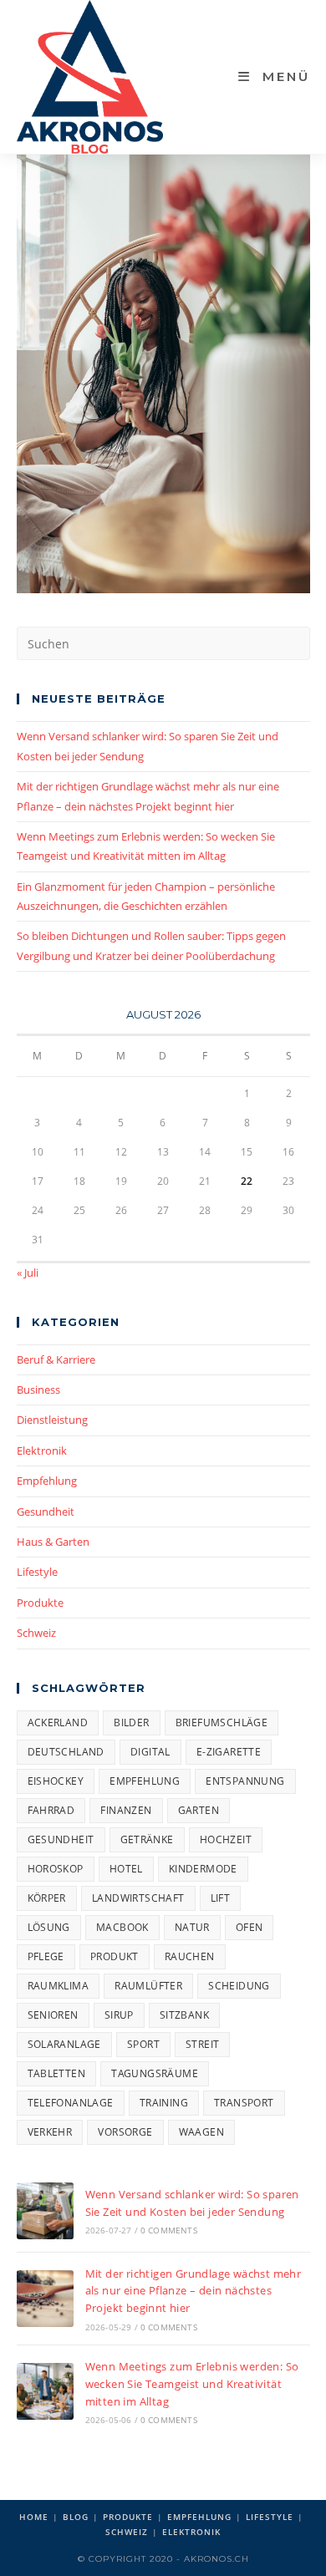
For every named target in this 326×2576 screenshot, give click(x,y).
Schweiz (36, 1633)
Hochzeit (226, 1839)
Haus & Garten (53, 1542)
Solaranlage (64, 2044)
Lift (221, 1898)
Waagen (201, 2132)
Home (34, 2517)
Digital (150, 1752)
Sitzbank (184, 2015)
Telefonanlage (71, 2103)
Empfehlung (47, 1481)
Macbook (122, 1927)
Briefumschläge (222, 1722)
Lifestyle (37, 1572)
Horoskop (56, 1869)
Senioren (53, 2015)
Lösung (49, 1927)
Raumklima (59, 1986)
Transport (244, 2103)
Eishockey (56, 1781)
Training (164, 2103)
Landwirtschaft (138, 1898)
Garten (199, 1810)
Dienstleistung (52, 1420)
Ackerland (58, 1722)
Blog (76, 2517)
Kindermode (203, 1869)
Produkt (115, 1956)
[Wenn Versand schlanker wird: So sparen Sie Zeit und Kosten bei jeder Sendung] (45, 2211)
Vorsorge (125, 2132)
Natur (192, 1927)
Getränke (147, 1839)
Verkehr (50, 2132)
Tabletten (57, 2073)
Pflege (46, 1956)
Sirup (119, 2015)
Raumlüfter (148, 1986)
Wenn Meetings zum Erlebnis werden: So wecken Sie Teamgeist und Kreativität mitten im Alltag (192, 2384)
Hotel (126, 1869)
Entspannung (245, 1781)
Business (38, 1390)
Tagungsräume (155, 2073)
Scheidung (239, 1986)
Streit (202, 2044)
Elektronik (42, 1451)
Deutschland (66, 1752)
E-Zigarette (229, 1752)
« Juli (28, 1273)
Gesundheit (46, 1512)
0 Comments (169, 2230)
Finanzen (126, 1810)
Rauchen (190, 1956)
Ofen (250, 1927)
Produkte (40, 1603)
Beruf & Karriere (56, 1359)
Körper (47, 1898)
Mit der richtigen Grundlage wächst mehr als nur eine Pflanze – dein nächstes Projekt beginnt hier (194, 2291)
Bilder (131, 1722)
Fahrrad (51, 1810)
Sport (143, 2044)
